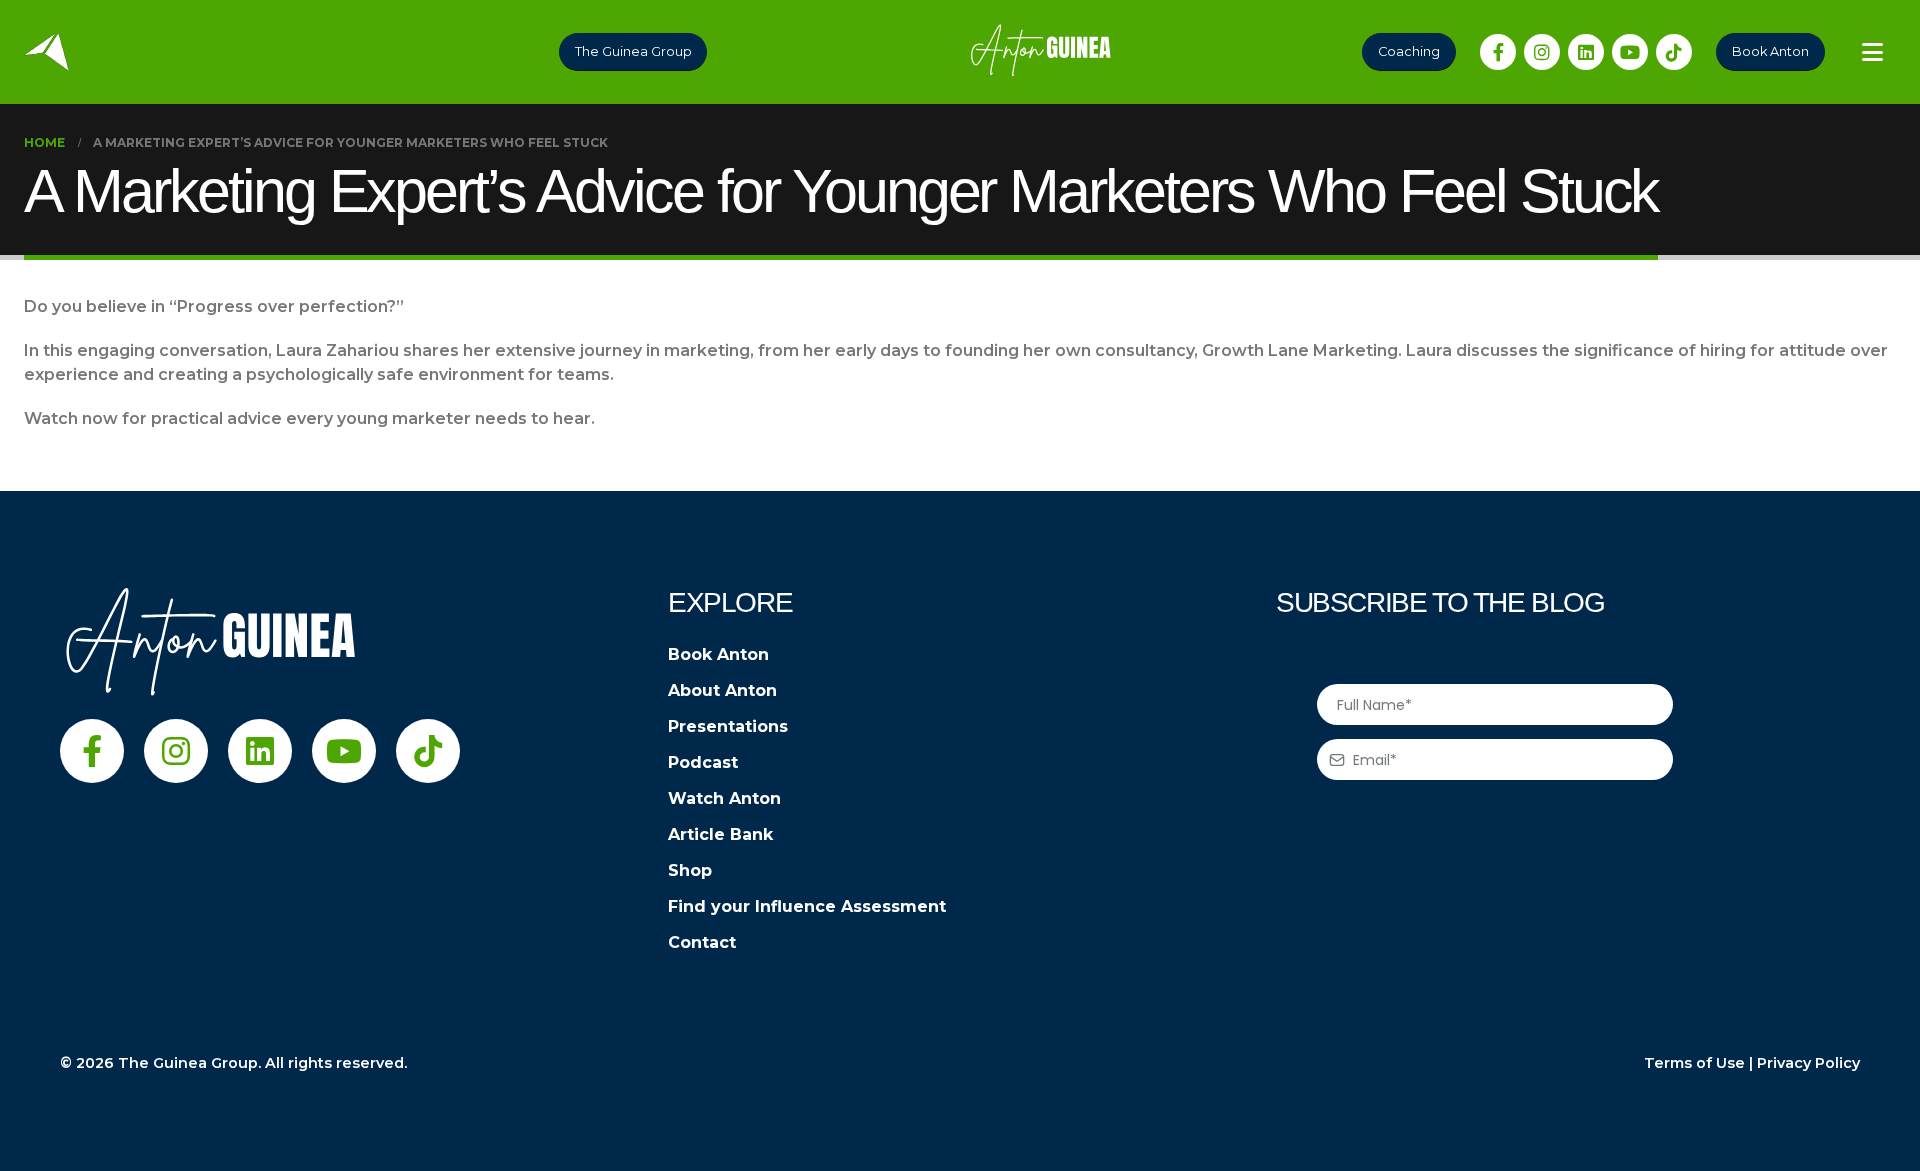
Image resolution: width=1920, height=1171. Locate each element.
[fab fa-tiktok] (1674, 52)
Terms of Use (1694, 1063)
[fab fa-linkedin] (1586, 52)
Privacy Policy (1808, 1063)
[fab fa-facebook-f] (1498, 52)
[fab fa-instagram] (1542, 52)
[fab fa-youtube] (1630, 52)
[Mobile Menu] (1872, 52)
